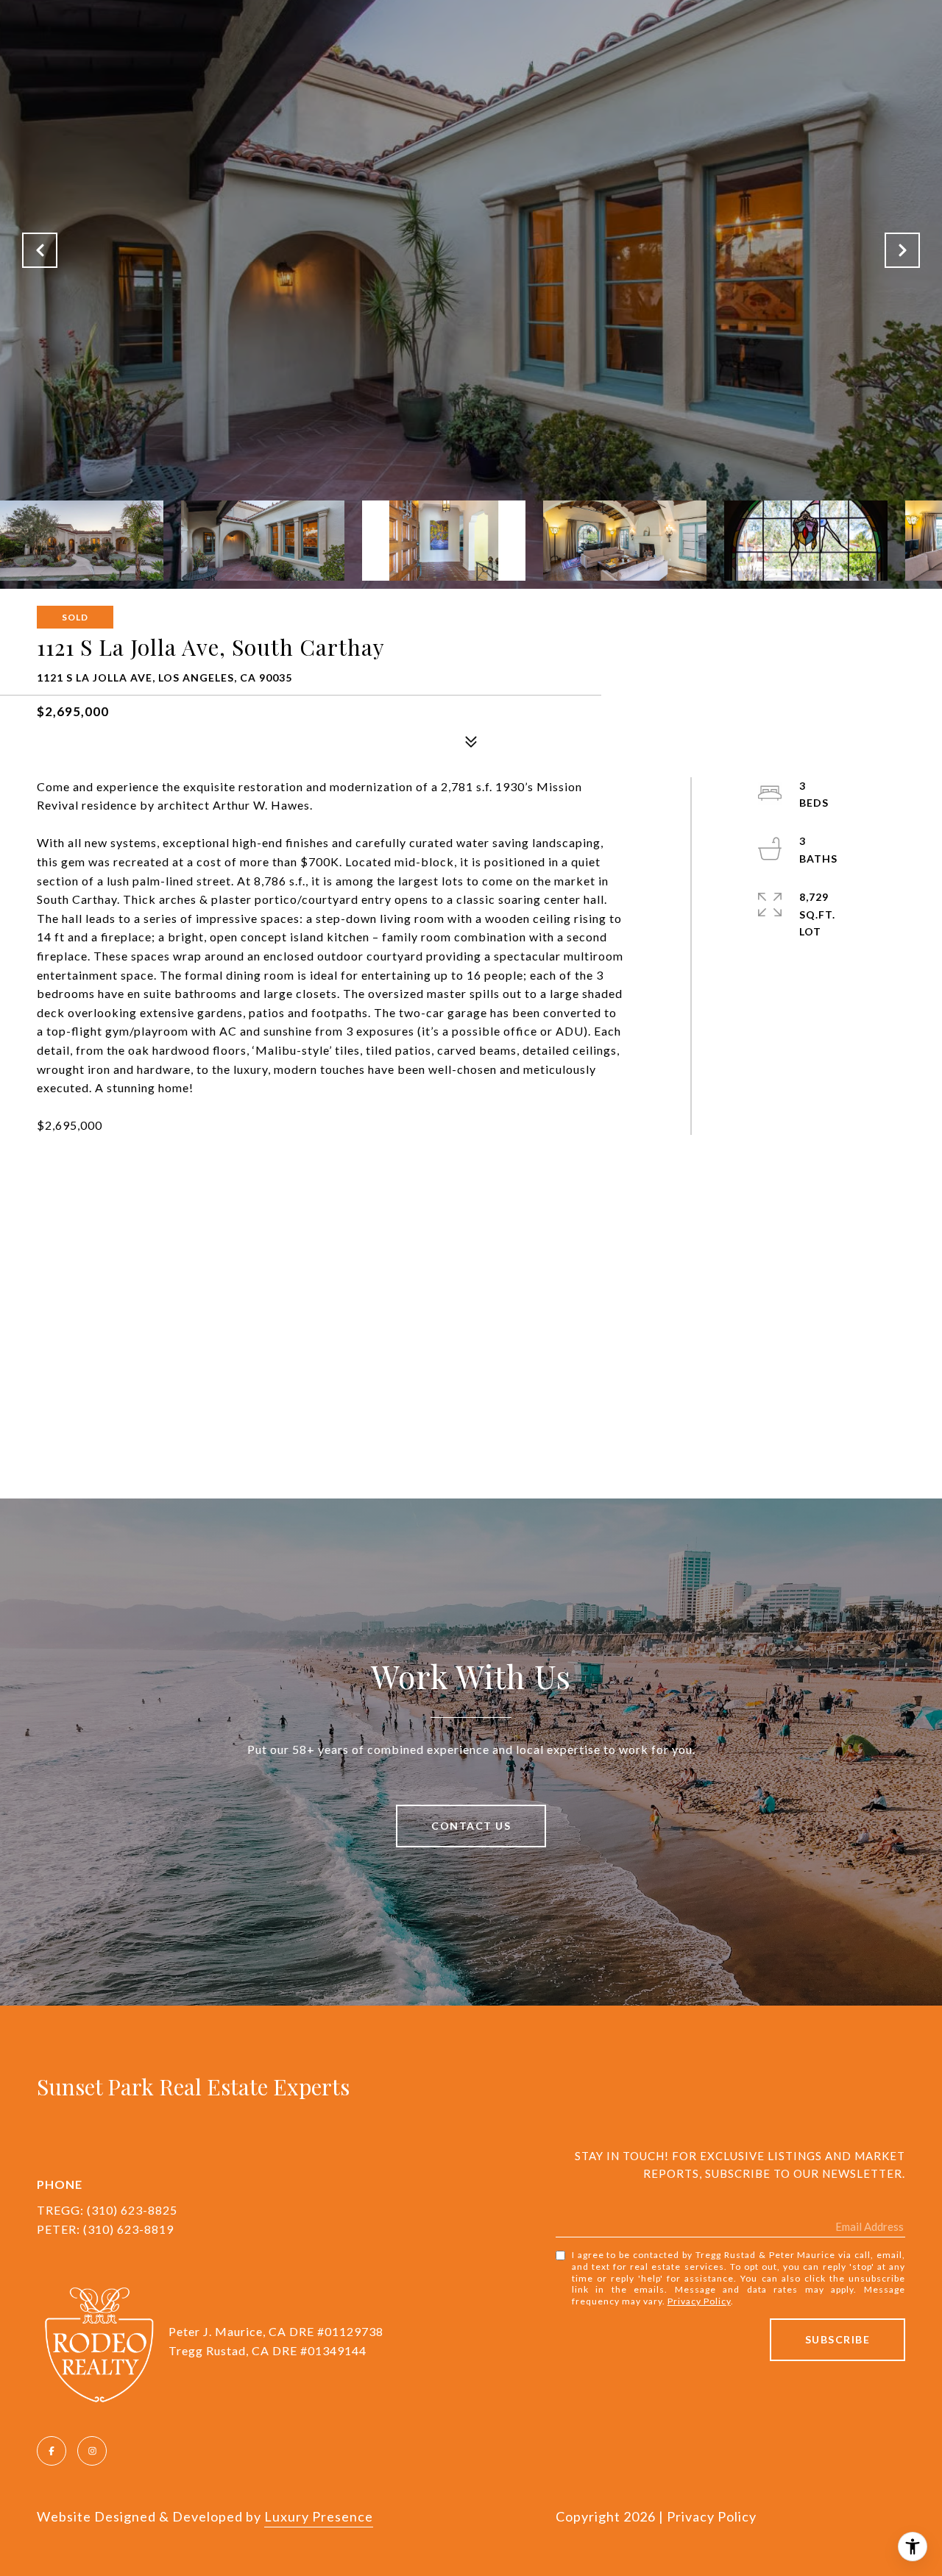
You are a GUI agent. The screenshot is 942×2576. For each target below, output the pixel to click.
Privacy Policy (699, 2301)
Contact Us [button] (471, 1826)
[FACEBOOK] (52, 2451)
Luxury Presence (319, 2516)
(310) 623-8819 (128, 2229)
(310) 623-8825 (132, 2210)
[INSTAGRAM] (92, 2451)
